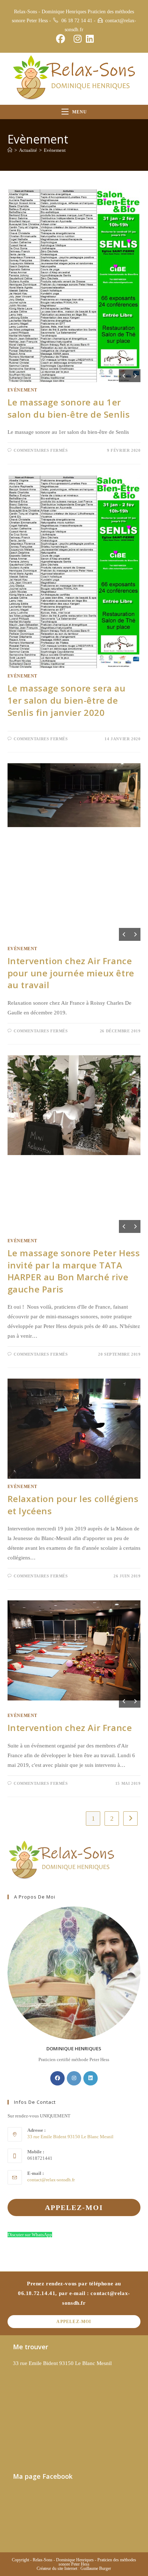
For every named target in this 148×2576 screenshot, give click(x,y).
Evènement (55, 150)
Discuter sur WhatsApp (30, 2235)
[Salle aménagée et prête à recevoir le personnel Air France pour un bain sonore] (74, 795)
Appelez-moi (74, 2322)
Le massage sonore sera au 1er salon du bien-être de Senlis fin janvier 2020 (67, 700)
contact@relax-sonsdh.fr (51, 2180)
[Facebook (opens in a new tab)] (61, 39)
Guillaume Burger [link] (96, 2568)
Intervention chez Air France (70, 1728)
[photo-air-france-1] (74, 1650)
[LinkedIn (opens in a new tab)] (89, 39)
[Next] (135, 376)
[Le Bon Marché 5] (74, 1105)
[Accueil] (10, 150)
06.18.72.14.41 (37, 2293)
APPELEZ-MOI (74, 2207)
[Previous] (124, 376)
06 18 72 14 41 (77, 21)
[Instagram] (74, 2078)
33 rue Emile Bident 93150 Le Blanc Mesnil (62, 2363)
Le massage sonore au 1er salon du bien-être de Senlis (69, 408)
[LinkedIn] (91, 2078)
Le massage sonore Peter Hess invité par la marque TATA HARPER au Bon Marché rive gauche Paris (74, 1271)
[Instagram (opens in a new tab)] (78, 39)
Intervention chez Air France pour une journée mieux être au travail (71, 973)
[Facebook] (57, 2078)
